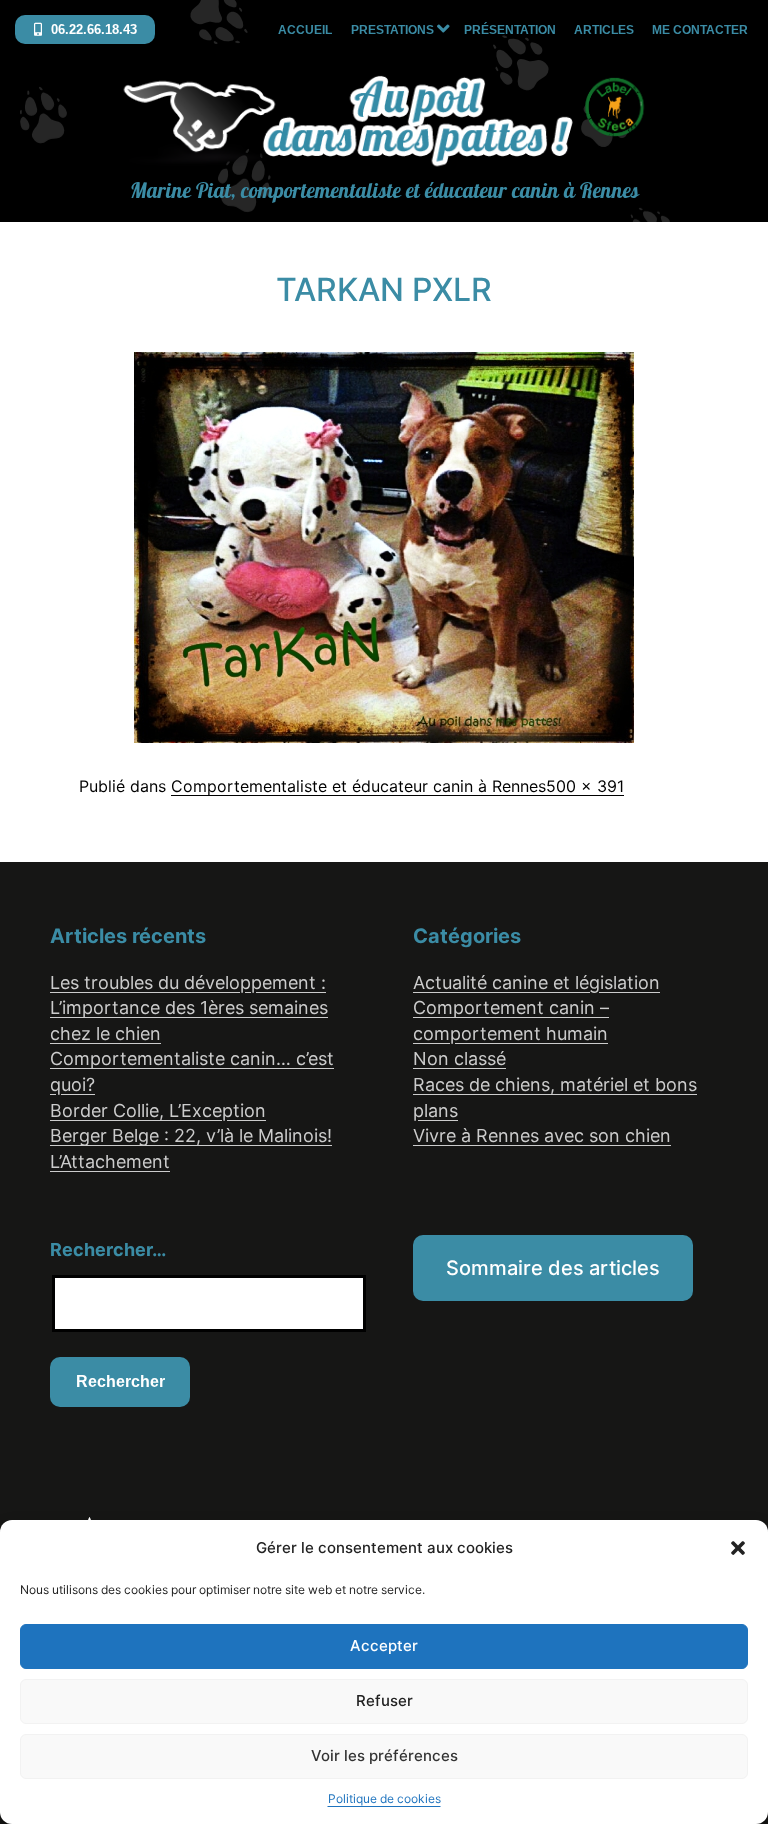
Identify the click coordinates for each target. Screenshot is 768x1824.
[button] (738, 1548)
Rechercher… (108, 1249)
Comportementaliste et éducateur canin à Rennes (358, 786)
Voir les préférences (384, 1755)
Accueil (305, 30)
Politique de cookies (384, 1798)
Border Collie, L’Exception (158, 1110)
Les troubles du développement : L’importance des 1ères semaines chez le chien (189, 1008)
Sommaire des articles (553, 1268)
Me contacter (700, 30)
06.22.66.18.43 (92, 29)
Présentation (510, 30)
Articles (604, 30)
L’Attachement (110, 1161)
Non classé (459, 1058)
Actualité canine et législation (536, 982)
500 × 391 (585, 786)
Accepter (384, 1645)
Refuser (384, 1700)
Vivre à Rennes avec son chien (542, 1135)
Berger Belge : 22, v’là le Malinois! (191, 1135)
